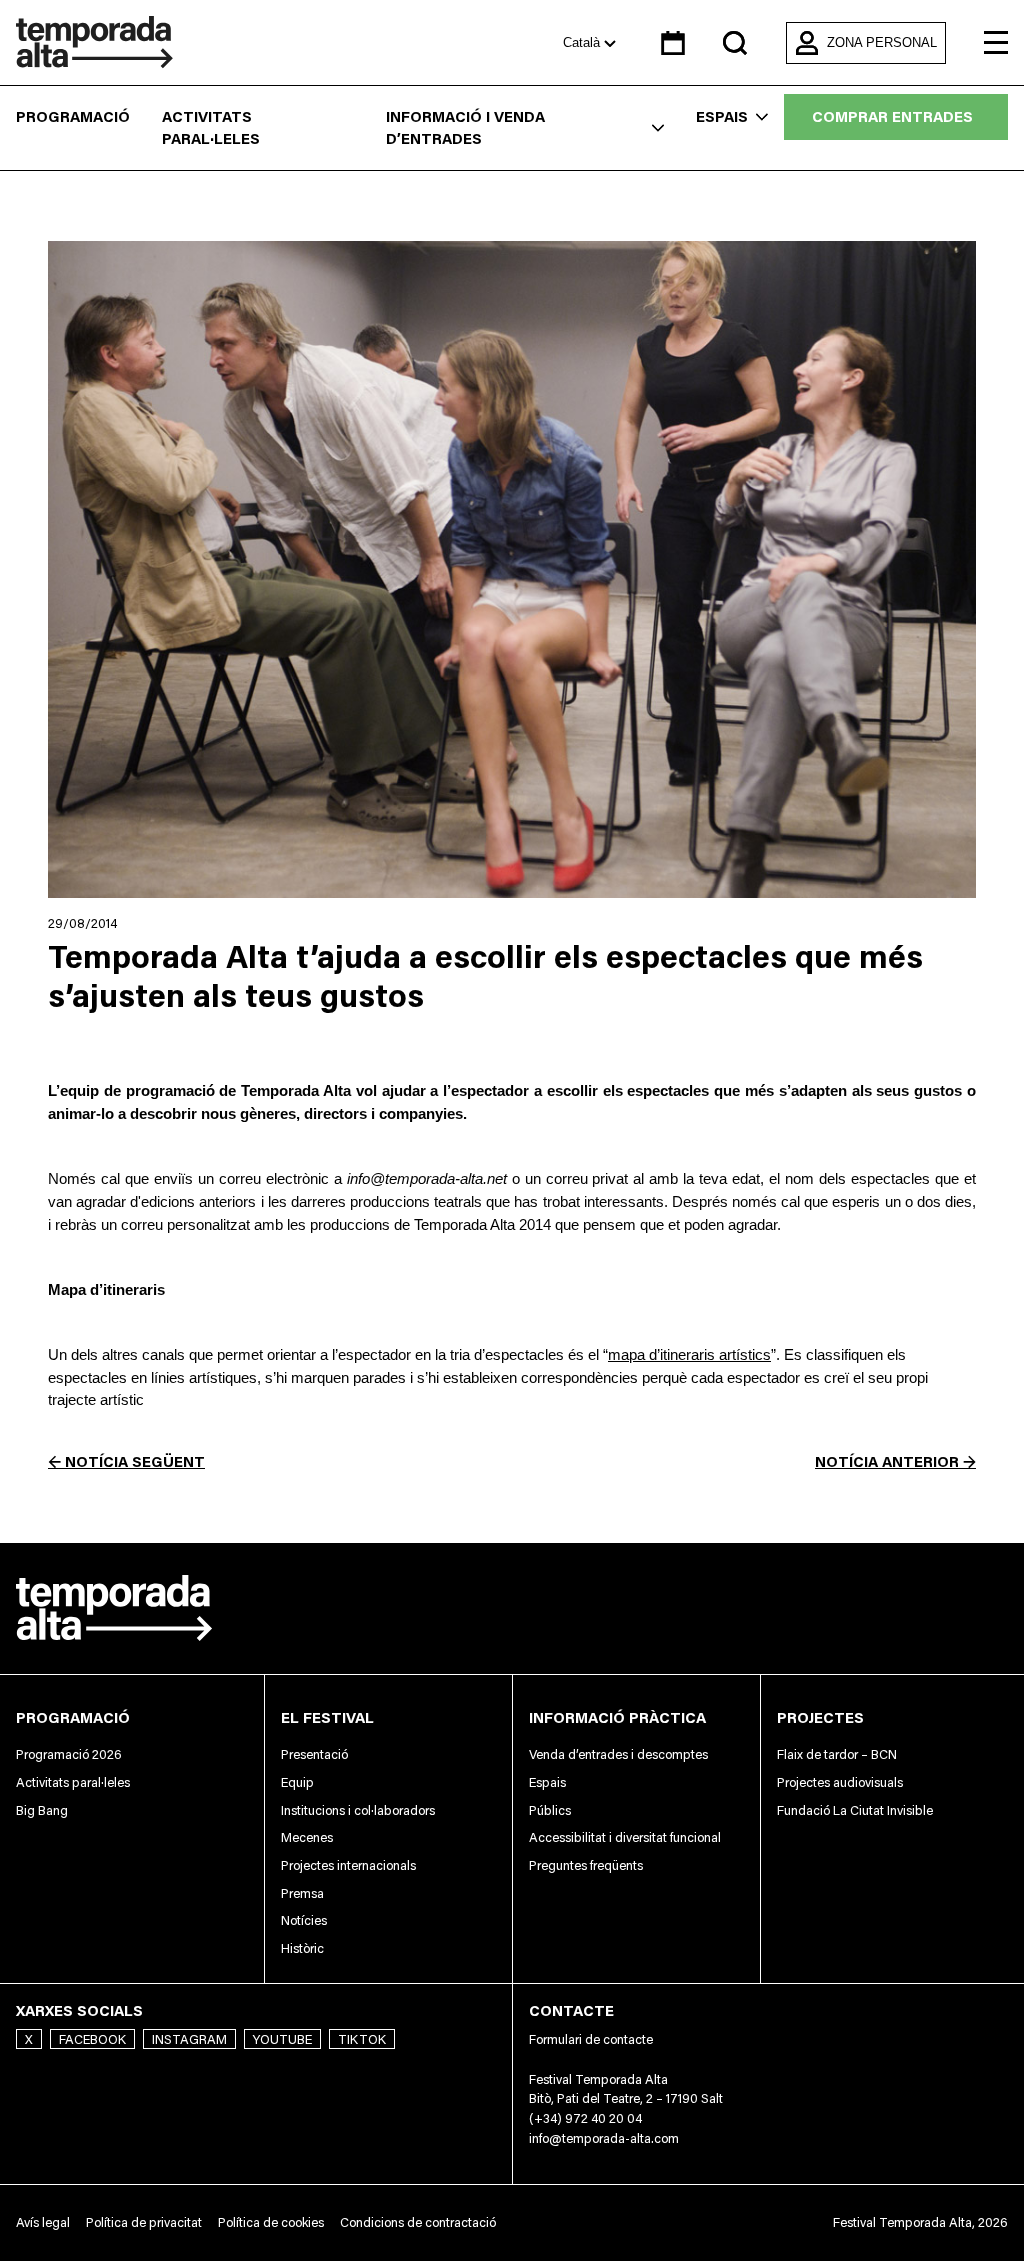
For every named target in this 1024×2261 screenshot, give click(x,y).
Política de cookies (271, 2222)
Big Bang (42, 1810)
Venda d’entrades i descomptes (618, 1754)
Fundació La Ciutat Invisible (855, 1810)
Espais (722, 116)
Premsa (302, 1893)
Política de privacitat (144, 2222)
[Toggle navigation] (996, 43)
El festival (327, 1717)
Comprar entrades (892, 116)
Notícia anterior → (895, 1461)
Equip (297, 1782)
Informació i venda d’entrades (465, 128)
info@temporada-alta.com (604, 2138)
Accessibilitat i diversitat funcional (625, 1837)
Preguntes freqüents (586, 1865)
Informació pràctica (617, 1717)
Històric (302, 1948)
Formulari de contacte (591, 2039)
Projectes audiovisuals (840, 1782)
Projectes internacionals (348, 1865)
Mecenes (307, 1837)
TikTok (362, 2039)
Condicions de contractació (418, 2222)
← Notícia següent (126, 1461)
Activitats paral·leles (211, 128)
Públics (550, 1810)
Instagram (189, 2039)
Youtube (282, 2039)
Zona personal (882, 42)
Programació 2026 (69, 1754)
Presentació (314, 1754)
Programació (73, 116)
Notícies (304, 1920)
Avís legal (43, 2222)
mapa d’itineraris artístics (689, 1354)
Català (583, 42)
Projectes (820, 1717)
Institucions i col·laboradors (358, 1810)
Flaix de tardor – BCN (837, 1754)
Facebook (92, 2039)
